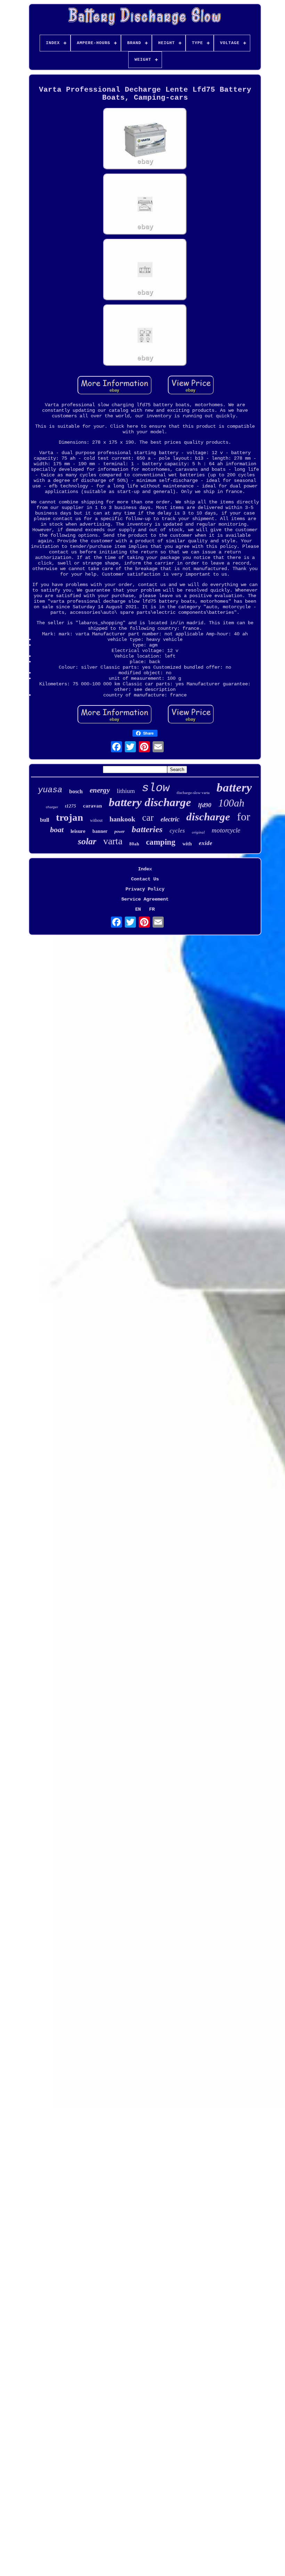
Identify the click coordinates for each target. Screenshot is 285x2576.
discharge (208, 817)
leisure (78, 831)
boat (57, 830)
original (198, 832)
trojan (70, 817)
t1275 (71, 806)
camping (161, 842)
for (244, 817)
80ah (134, 844)
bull (44, 820)
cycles (177, 831)
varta (113, 841)
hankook (122, 819)
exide (206, 843)
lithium (126, 791)
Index (145, 869)
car (148, 818)
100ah (231, 803)
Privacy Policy (145, 889)
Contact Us (145, 879)
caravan (92, 806)
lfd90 (205, 805)
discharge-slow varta (193, 793)
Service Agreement (145, 899)
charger (52, 807)
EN (138, 909)
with (187, 844)
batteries (147, 829)
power (120, 831)
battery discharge (150, 802)
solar (87, 841)
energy (100, 790)
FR (152, 909)
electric (170, 819)
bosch (76, 791)
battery (234, 788)
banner (100, 831)
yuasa (50, 790)
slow (156, 788)
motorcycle (226, 830)
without (96, 820)
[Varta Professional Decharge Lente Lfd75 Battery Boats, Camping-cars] (145, 139)
